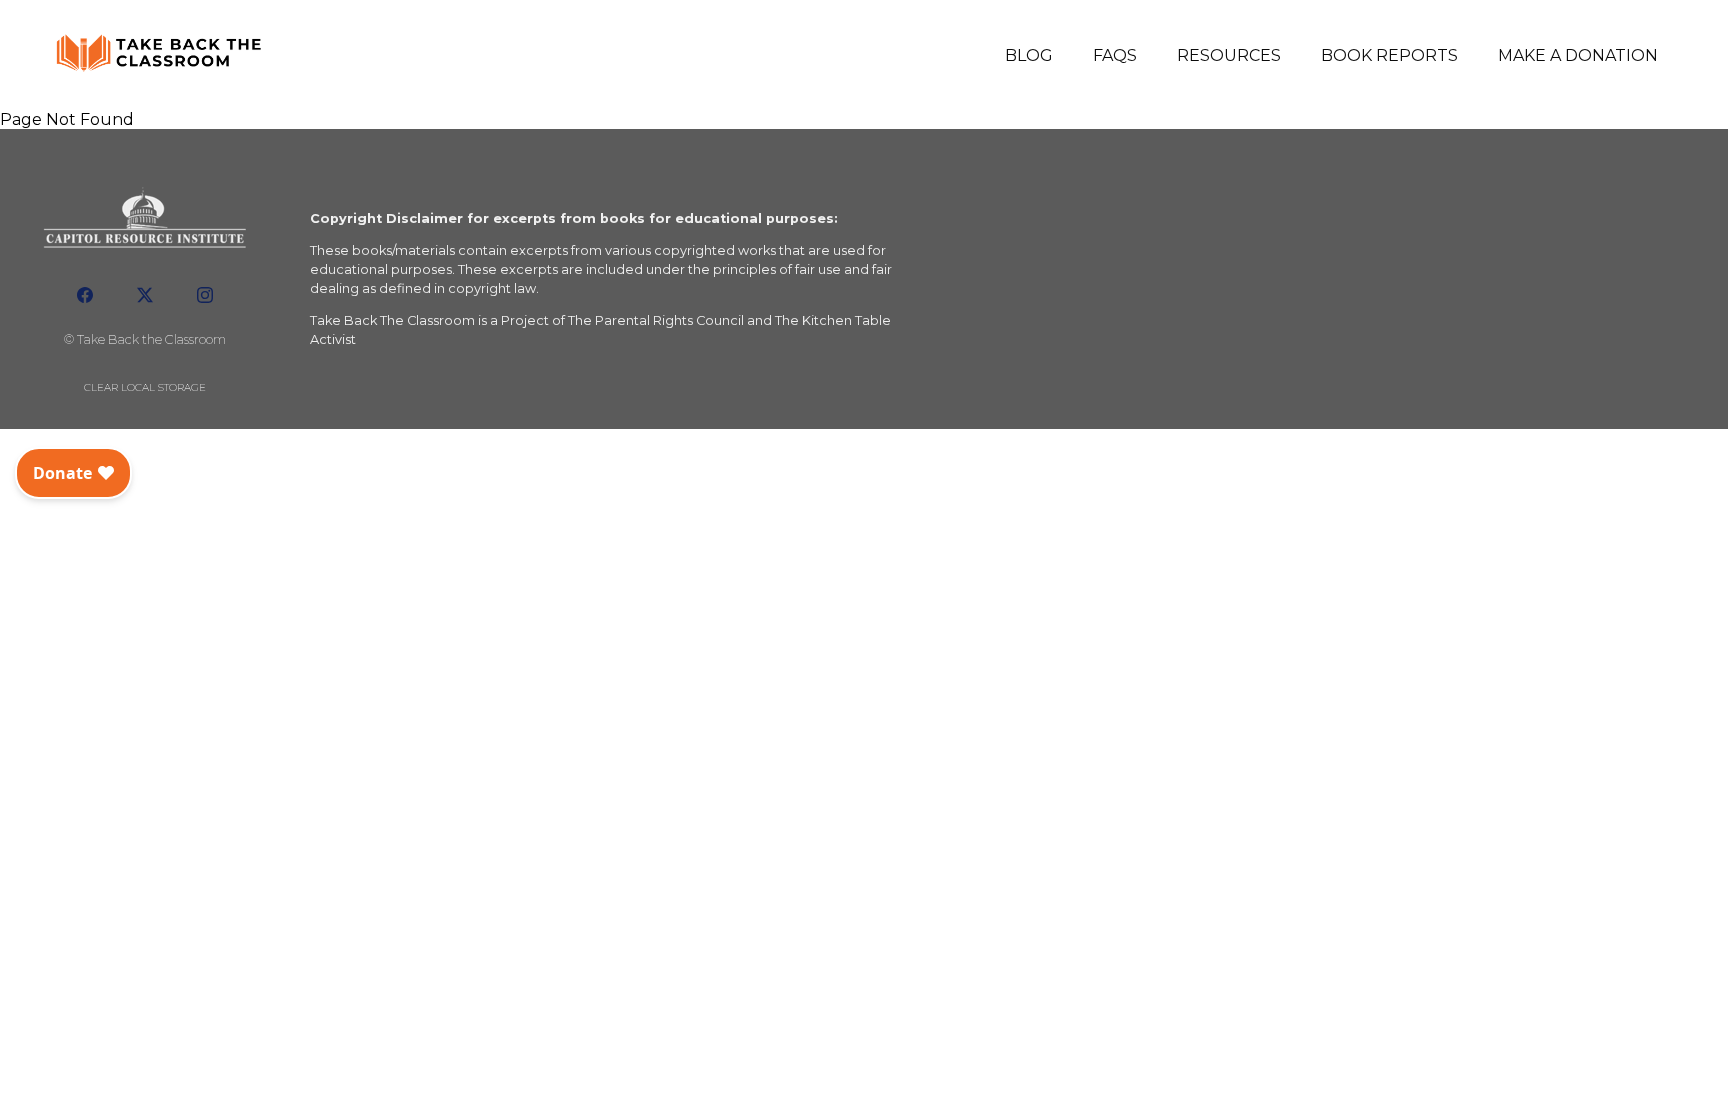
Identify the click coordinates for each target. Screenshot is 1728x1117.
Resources (1229, 55)
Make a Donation (1578, 55)
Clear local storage (145, 387)
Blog (1029, 55)
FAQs (1115, 55)
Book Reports (1389, 55)
